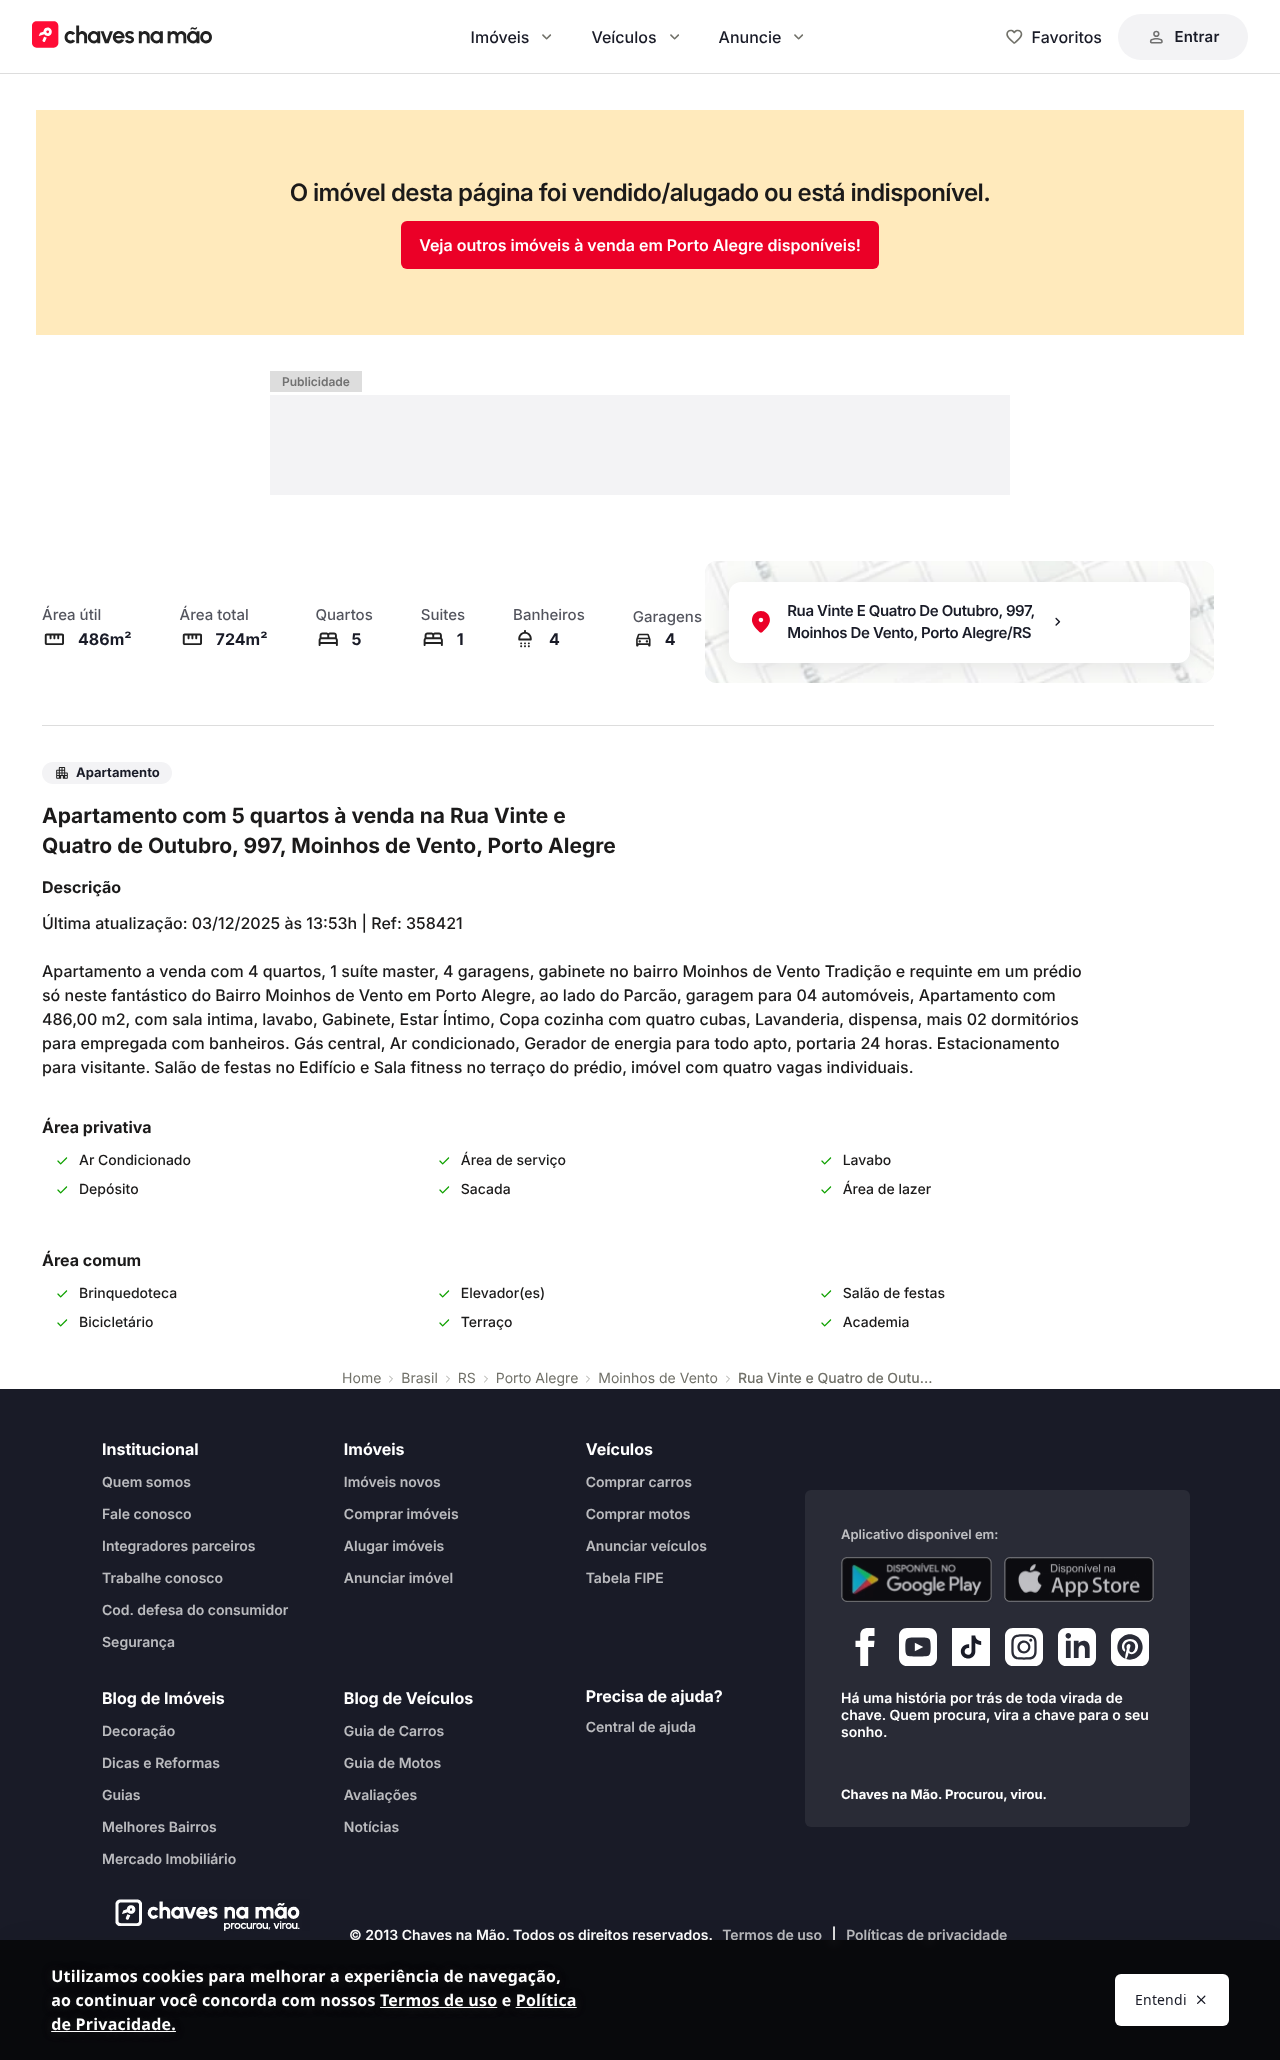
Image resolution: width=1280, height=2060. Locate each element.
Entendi (1161, 1999)
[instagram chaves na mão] (1024, 1651)
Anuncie (750, 37)
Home (361, 1378)
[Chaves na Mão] (122, 36)
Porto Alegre (537, 1378)
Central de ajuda (641, 1726)
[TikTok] (971, 1651)
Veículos (623, 37)
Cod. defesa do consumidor (195, 1609)
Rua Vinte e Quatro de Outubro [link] (838, 1378)
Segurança (138, 1641)
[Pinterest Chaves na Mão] (1130, 1651)
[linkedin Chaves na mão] (1077, 1651)
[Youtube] (918, 1651)
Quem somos (146, 1481)
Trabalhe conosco (162, 1577)
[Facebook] (865, 1651)
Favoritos (1067, 37)
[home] (201, 1915)
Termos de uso (772, 1935)
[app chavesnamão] (916, 1579)
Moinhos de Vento (658, 1378)
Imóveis (500, 37)
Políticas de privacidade (926, 1935)
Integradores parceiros (179, 1545)
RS (467, 1378)
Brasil (419, 1378)
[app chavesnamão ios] (1079, 1579)
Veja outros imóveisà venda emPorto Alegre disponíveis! (640, 245)
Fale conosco (147, 1513)
